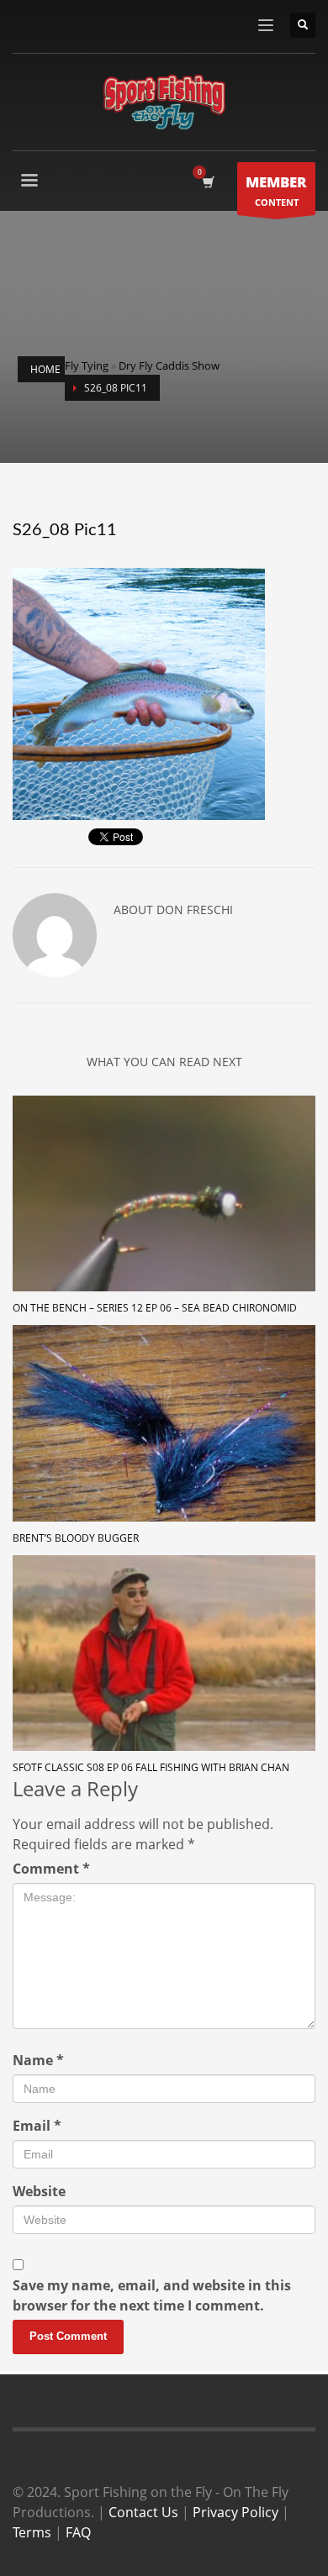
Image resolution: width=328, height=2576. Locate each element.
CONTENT (276, 190)
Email (37, 2126)
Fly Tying (87, 365)
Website (39, 2191)
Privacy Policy (235, 2512)
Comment (51, 1869)
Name (38, 2060)
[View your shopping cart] (207, 182)
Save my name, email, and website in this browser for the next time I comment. (152, 2295)
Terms (32, 2532)
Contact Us (143, 2512)
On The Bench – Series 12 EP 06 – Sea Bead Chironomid (155, 1308)
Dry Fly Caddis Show (169, 365)
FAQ (78, 2532)
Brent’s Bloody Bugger (76, 1538)
